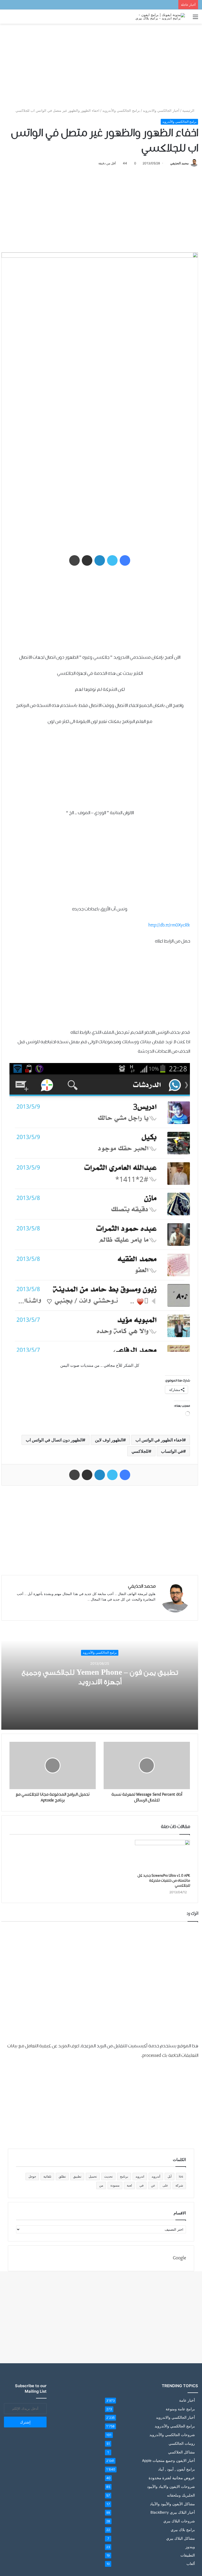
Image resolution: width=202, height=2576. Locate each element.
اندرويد (140, 2176)
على (165, 2185)
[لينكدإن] (100, 560)
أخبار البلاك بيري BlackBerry (173, 2512)
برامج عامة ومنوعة (180, 2409)
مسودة (115, 2185)
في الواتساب (172, 1451)
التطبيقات (188, 2555)
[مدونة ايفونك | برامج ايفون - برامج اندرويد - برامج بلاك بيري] (160, 17)
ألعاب (191, 2564)
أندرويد (156, 2176)
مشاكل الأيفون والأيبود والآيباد (172, 2504)
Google (179, 2258)
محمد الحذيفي (179, 163)
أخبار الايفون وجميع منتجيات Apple (168, 2461)
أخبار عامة (187, 2400)
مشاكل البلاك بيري (181, 2538)
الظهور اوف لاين (109, 1440)
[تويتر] (112, 560)
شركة (179, 2185)
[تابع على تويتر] (168, 163)
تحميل (93, 2176)
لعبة (129, 2185)
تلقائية (47, 2176)
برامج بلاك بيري (183, 2530)
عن (153, 2185)
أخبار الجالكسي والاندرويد (161, 110)
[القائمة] (195, 19)
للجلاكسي (140, 1451)
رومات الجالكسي (182, 2443)
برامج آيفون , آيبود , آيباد (176, 2469)
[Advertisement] (101, 66)
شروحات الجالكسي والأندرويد (172, 2435)
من (101, 2185)
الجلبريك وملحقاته (181, 2495)
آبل (170, 2176)
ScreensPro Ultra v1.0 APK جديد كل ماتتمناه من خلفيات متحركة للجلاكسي (164, 1881)
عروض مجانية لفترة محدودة (172, 2478)
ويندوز (190, 2547)
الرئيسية (189, 110)
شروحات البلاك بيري (179, 2521)
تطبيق (77, 2176)
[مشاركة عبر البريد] (87, 560)
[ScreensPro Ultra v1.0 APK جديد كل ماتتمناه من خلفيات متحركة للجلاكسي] (162, 1855)
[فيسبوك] (125, 560)
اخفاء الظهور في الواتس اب (159, 1440)
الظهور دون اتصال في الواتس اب (54, 1440)
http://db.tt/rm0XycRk (169, 925)
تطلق (62, 2176)
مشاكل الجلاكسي (181, 2452)
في (142, 2185)
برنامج (124, 2176)
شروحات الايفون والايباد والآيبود (171, 2486)
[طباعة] (74, 560)
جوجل (32, 2176)
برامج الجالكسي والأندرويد (121, 110)
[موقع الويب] (152, 1608)
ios (181, 2176)
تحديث (108, 2176)
